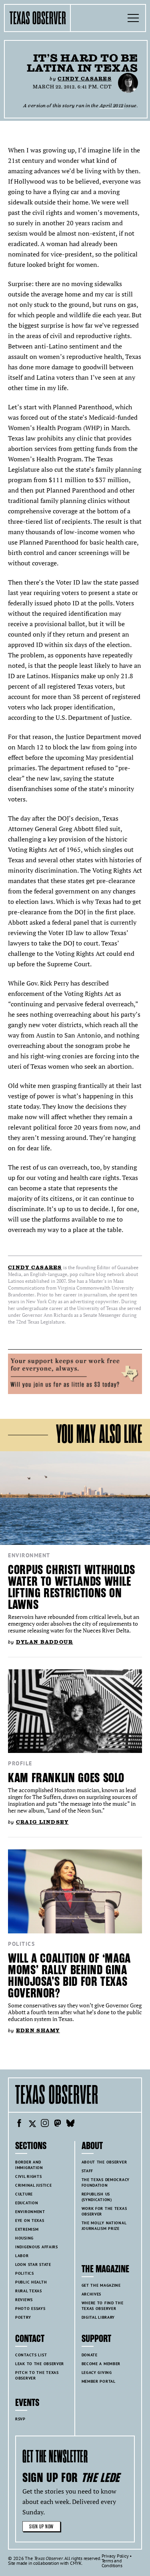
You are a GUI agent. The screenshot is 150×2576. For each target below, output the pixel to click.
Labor (22, 2256)
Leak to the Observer (40, 2364)
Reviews (24, 2300)
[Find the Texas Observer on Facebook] (19, 2124)
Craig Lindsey (42, 1822)
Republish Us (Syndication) (97, 2197)
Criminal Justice (33, 2185)
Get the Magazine (101, 2285)
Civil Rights (29, 2176)
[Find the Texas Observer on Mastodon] (58, 2124)
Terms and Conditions (112, 2563)
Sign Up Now (41, 2527)
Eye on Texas (30, 2220)
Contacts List (31, 2355)
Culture (24, 2194)
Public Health (31, 2282)
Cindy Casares (85, 79)
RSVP (20, 2419)
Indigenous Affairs (37, 2247)
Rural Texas (29, 2291)
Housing (24, 2238)
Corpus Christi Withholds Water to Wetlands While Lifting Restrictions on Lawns (71, 1587)
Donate (90, 2355)
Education (27, 2203)
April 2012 (112, 105)
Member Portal (99, 2381)
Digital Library (98, 2317)
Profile (20, 1763)
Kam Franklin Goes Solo (66, 1778)
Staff (88, 2171)
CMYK (76, 2563)
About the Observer (104, 2162)
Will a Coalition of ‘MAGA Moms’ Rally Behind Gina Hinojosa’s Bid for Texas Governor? (69, 1976)
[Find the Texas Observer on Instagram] (45, 2124)
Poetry (23, 2317)
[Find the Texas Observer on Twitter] (32, 2124)
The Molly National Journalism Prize (104, 2226)
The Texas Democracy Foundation (106, 2182)
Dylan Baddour (45, 1642)
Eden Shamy (38, 2030)
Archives (92, 2294)
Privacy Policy (115, 2556)
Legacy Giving (97, 2373)
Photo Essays (30, 2309)
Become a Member (101, 2364)
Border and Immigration (29, 2165)
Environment (29, 1555)
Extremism (27, 2229)
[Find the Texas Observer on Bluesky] (70, 2124)
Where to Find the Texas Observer (103, 2306)
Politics (21, 1944)
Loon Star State (33, 2265)
